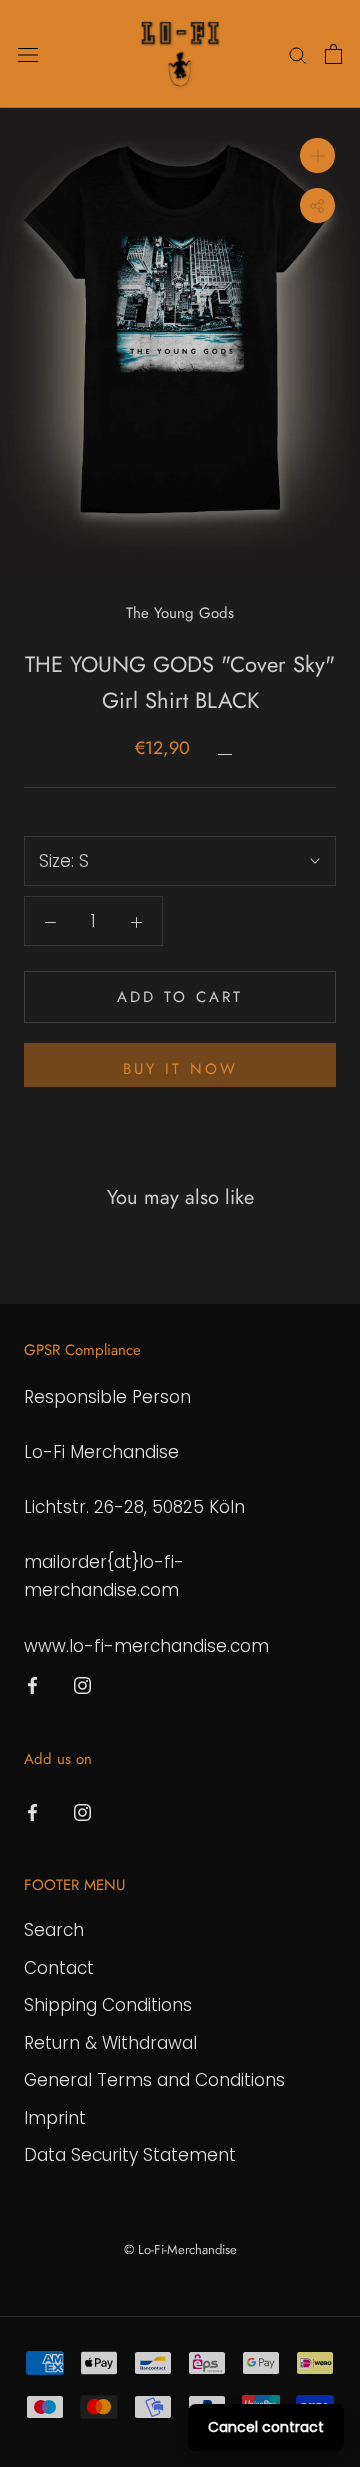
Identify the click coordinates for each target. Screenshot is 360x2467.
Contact (59, 1968)
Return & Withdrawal (110, 2043)
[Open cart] (333, 54)
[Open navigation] (28, 54)
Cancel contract (266, 2427)
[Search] (298, 54)
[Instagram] (82, 1685)
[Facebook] (32, 1685)
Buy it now (180, 1069)
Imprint (55, 2118)
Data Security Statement (130, 2155)
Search (54, 1930)
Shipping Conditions (108, 2005)
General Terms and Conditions (154, 2080)
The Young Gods (180, 613)
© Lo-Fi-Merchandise (180, 2249)
